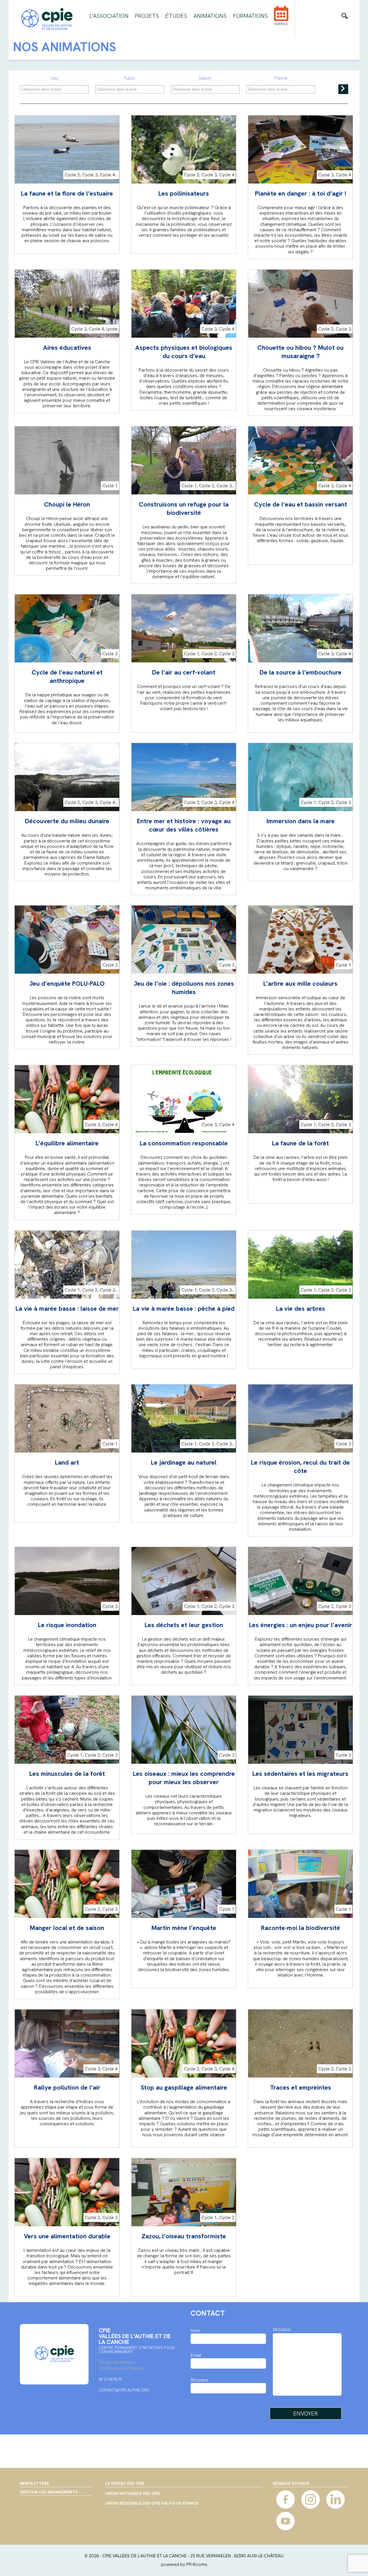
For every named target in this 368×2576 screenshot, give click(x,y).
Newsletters (34, 2483)
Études (176, 16)
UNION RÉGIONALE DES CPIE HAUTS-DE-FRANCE (152, 2504)
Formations (250, 16)
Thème (281, 78)
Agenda (281, 24)
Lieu (54, 78)
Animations (210, 16)
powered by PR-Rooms (184, 2564)
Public (130, 78)
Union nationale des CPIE (133, 2494)
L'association (109, 16)
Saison (205, 78)
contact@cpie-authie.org (124, 2390)
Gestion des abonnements (49, 2492)
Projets (147, 16)
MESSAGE (282, 2330)
